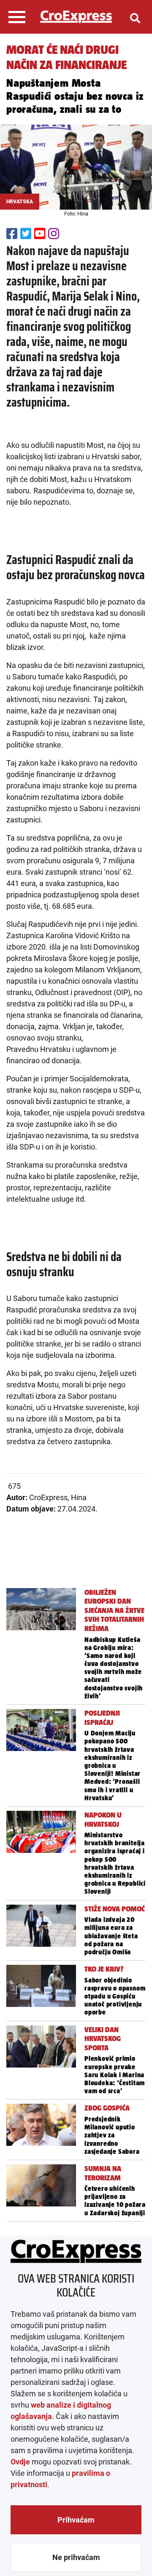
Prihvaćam (76, 2520)
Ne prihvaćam (76, 2557)
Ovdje (20, 2462)
